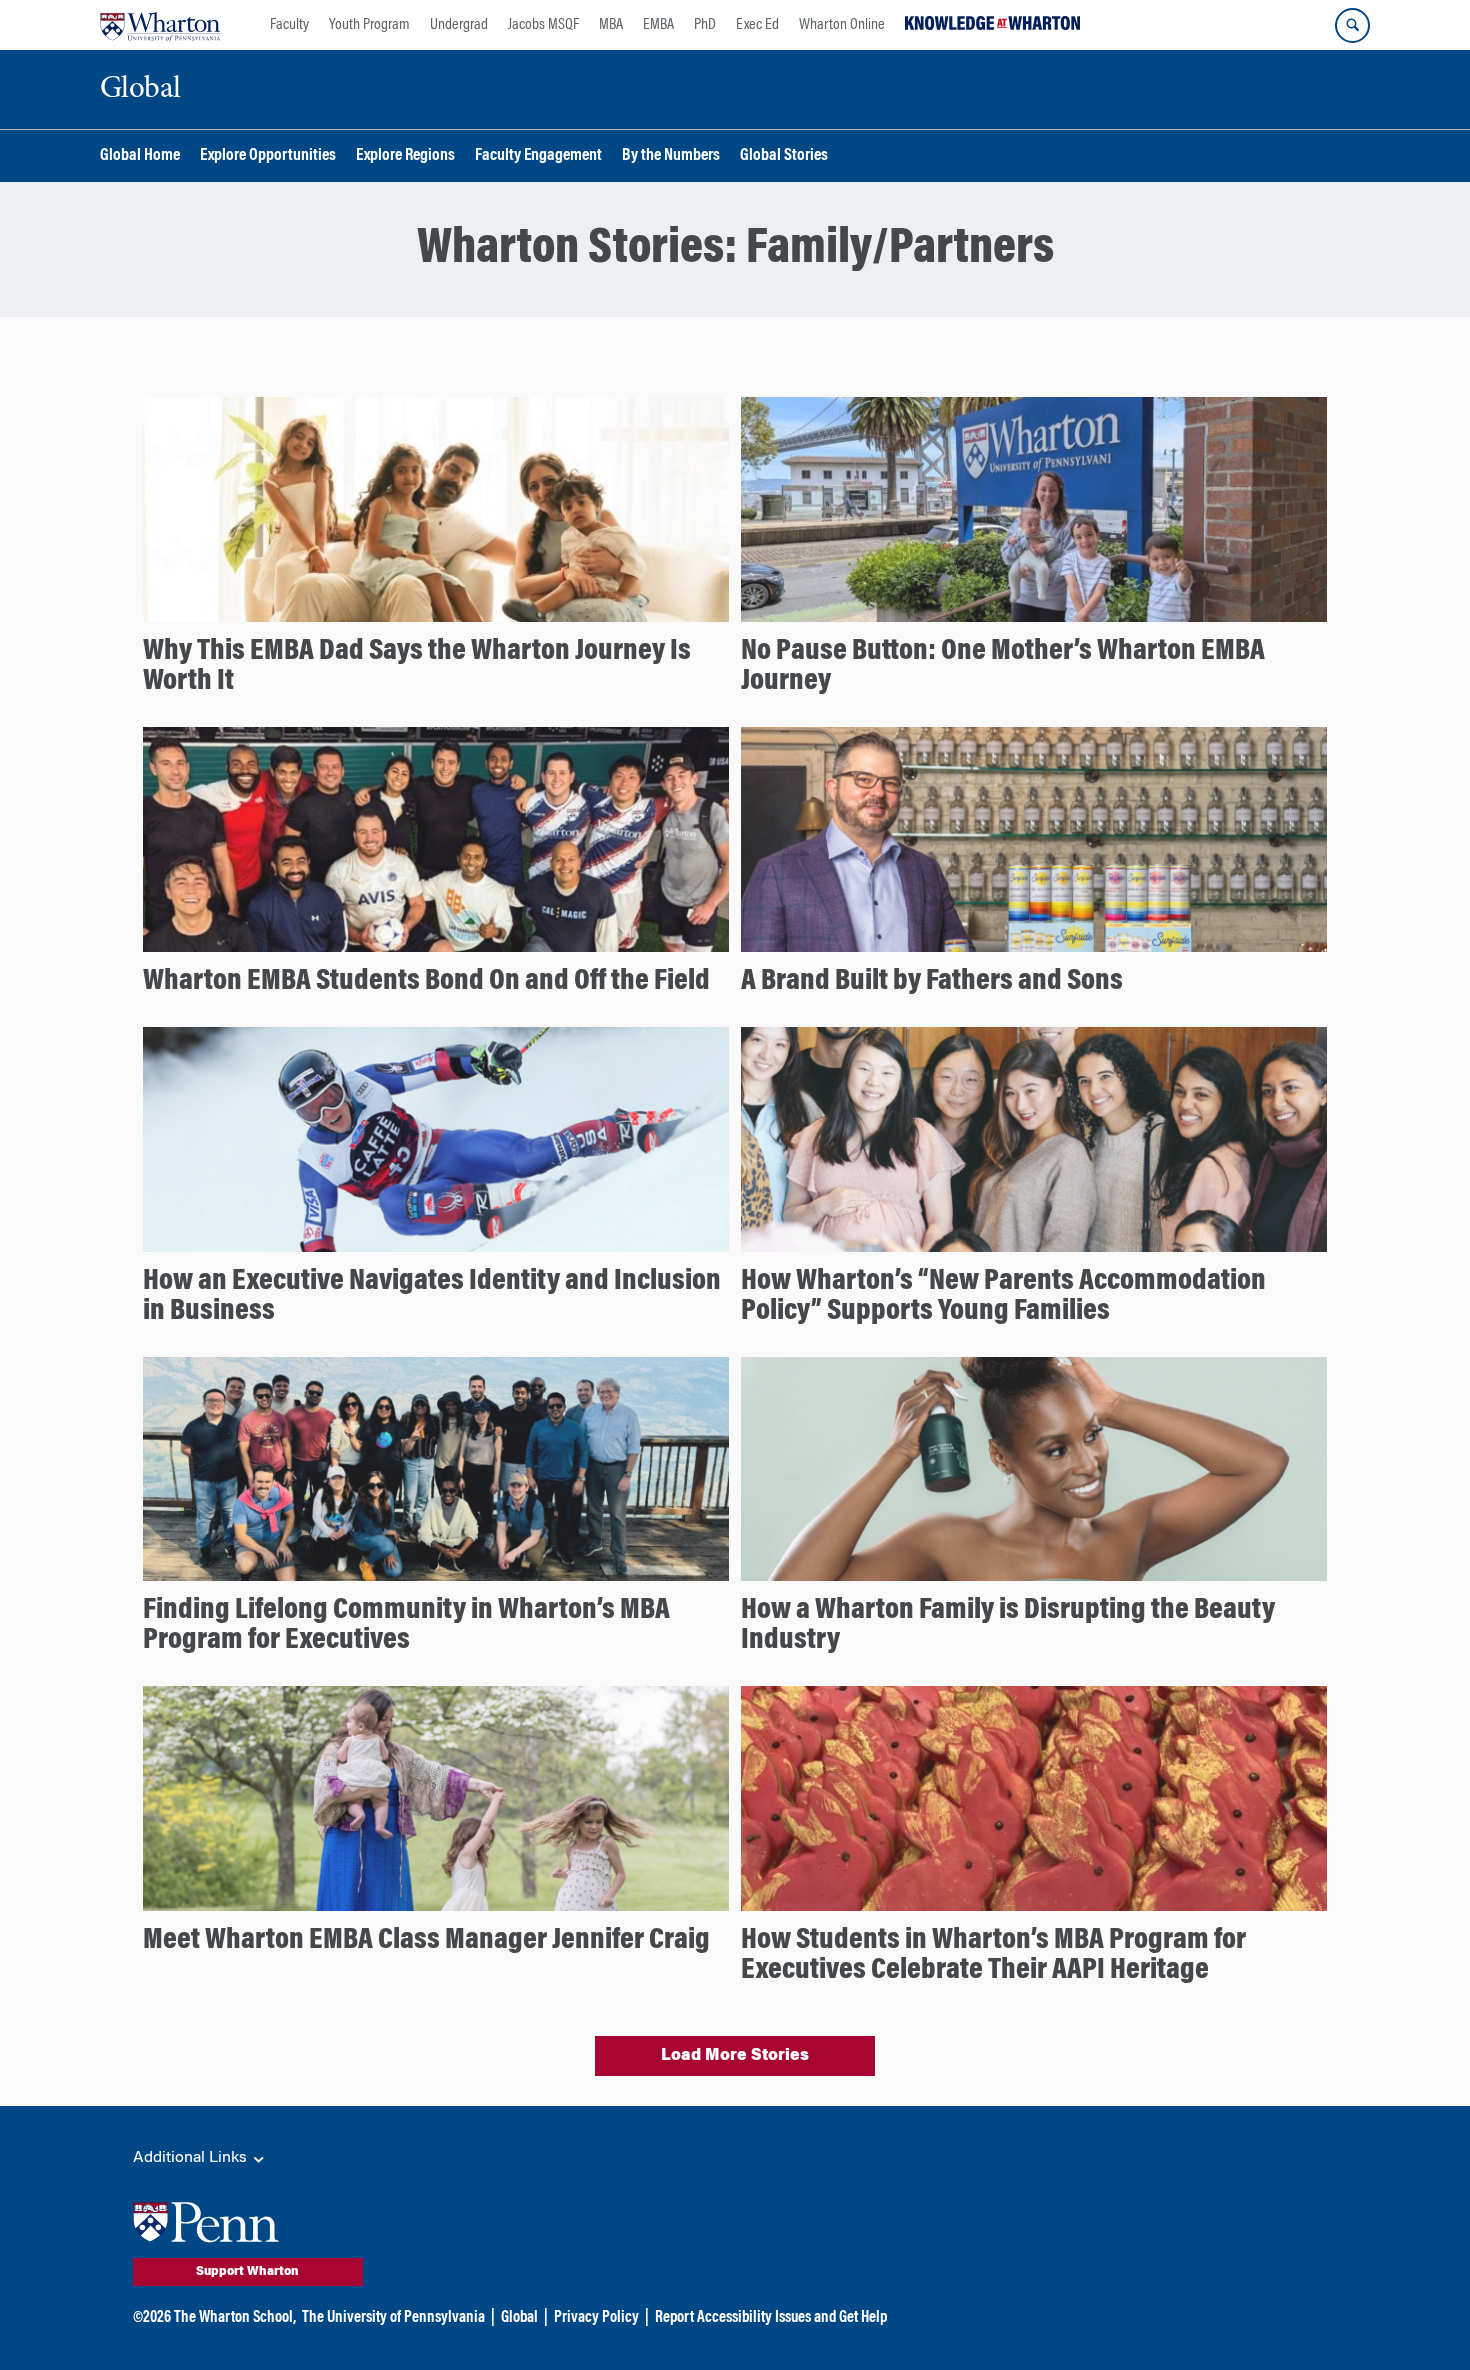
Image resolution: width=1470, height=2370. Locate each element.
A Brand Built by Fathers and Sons (932, 982)
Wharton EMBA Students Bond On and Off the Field (426, 982)
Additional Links (192, 2158)
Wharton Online (842, 25)
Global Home (140, 156)
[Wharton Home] (160, 25)
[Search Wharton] (1352, 25)
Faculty (289, 25)
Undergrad (459, 25)
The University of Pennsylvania (393, 2318)
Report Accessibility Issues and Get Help (771, 2318)
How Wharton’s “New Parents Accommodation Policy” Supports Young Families (1003, 1297)
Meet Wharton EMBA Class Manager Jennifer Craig (426, 1941)
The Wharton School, (235, 2318)
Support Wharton (247, 2272)
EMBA (658, 25)
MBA (611, 25)
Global (519, 2318)
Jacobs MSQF (543, 25)
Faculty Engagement (538, 156)
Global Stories (784, 156)
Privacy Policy (596, 2318)
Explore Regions (405, 156)
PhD (705, 25)
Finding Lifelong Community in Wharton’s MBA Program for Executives (406, 1626)
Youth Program (369, 25)
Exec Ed (757, 25)
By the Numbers (671, 156)
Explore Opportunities (268, 156)
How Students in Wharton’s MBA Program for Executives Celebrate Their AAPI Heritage (993, 1956)
